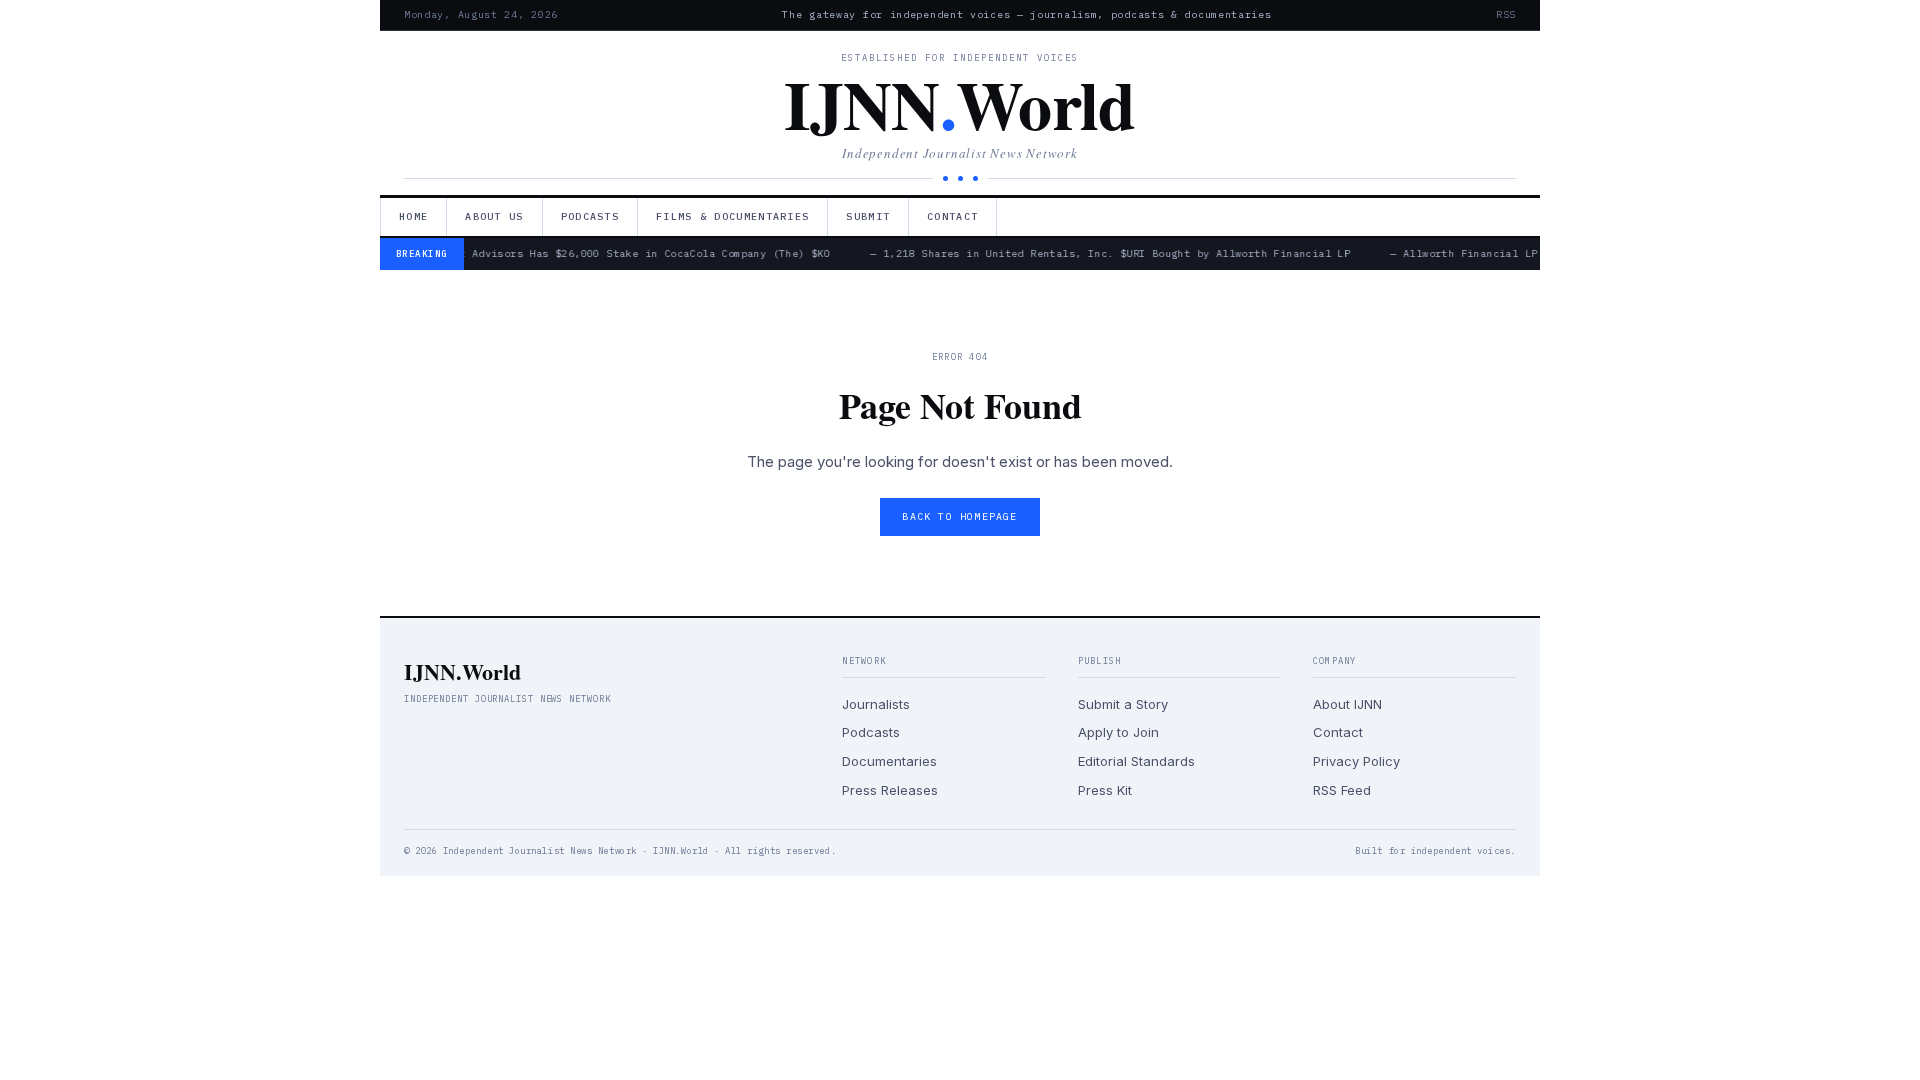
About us (494, 216)
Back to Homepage (959, 516)
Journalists (876, 704)
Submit (868, 216)
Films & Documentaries (732, 216)
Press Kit (1105, 790)
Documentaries (889, 761)
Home (413, 216)
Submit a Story (1123, 704)
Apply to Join (1118, 732)
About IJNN (1347, 704)
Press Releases (890, 790)
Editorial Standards (1136, 761)
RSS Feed (1342, 790)
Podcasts (590, 216)
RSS (1506, 14)
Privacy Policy (1356, 761)
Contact (952, 216)
